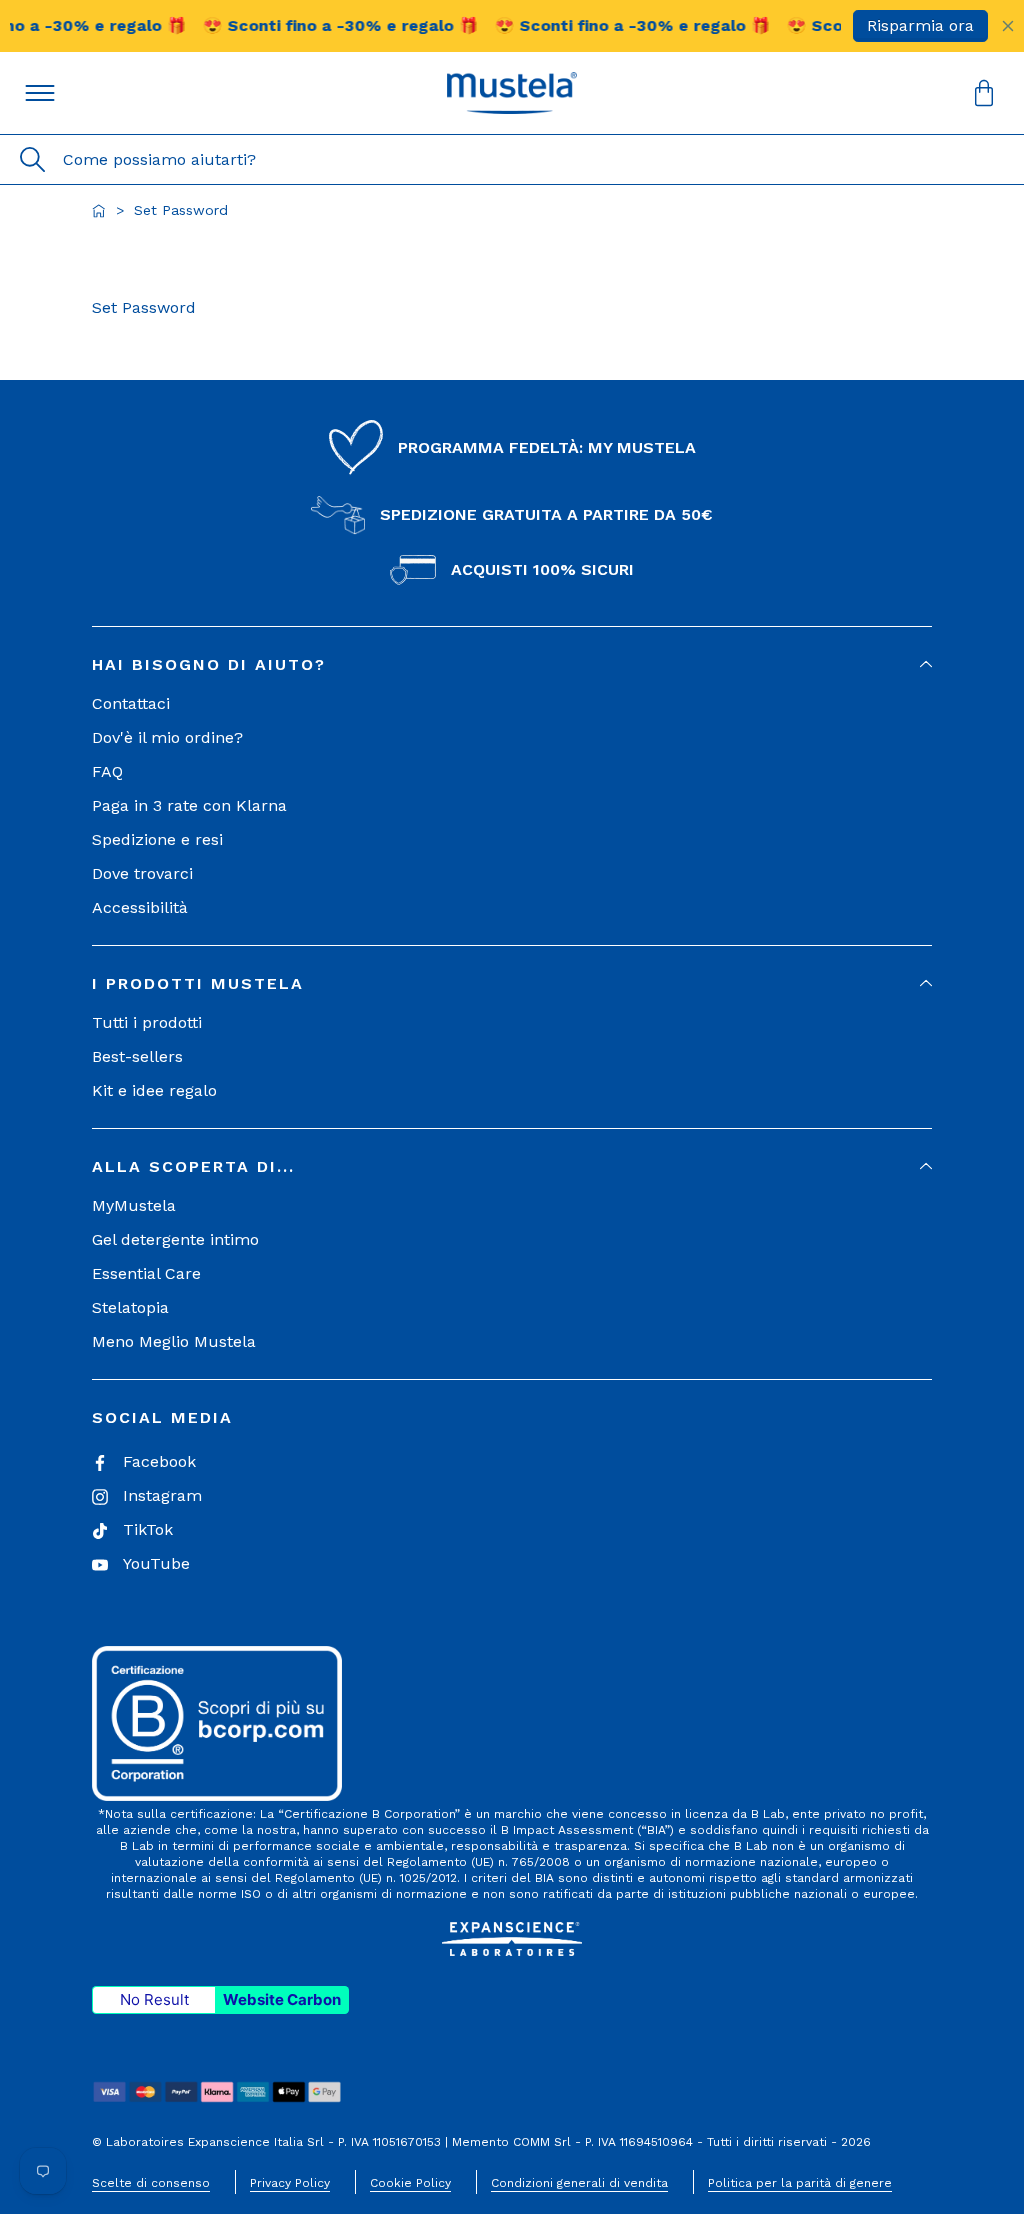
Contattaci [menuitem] (131, 703)
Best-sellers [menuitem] (137, 1056)
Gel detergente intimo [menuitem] (175, 1239)
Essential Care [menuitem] (146, 1273)
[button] (512, 93)
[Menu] (40, 93)
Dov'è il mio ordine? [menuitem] (167, 737)
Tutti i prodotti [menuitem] (147, 1022)
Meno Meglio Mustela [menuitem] (174, 1341)
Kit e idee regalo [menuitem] (154, 1090)
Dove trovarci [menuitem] (142, 873)
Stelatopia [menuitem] (130, 1307)
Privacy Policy (290, 2183)
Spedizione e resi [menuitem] (157, 839)
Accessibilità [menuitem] (140, 907)
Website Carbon (282, 1999)
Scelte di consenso (151, 2183)
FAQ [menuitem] (107, 771)
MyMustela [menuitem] (134, 1205)
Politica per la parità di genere (800, 2183)
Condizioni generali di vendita (579, 2183)
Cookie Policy (410, 2183)
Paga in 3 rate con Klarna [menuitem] (189, 805)
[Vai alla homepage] (99, 211)
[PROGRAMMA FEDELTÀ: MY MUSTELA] (356, 448)
